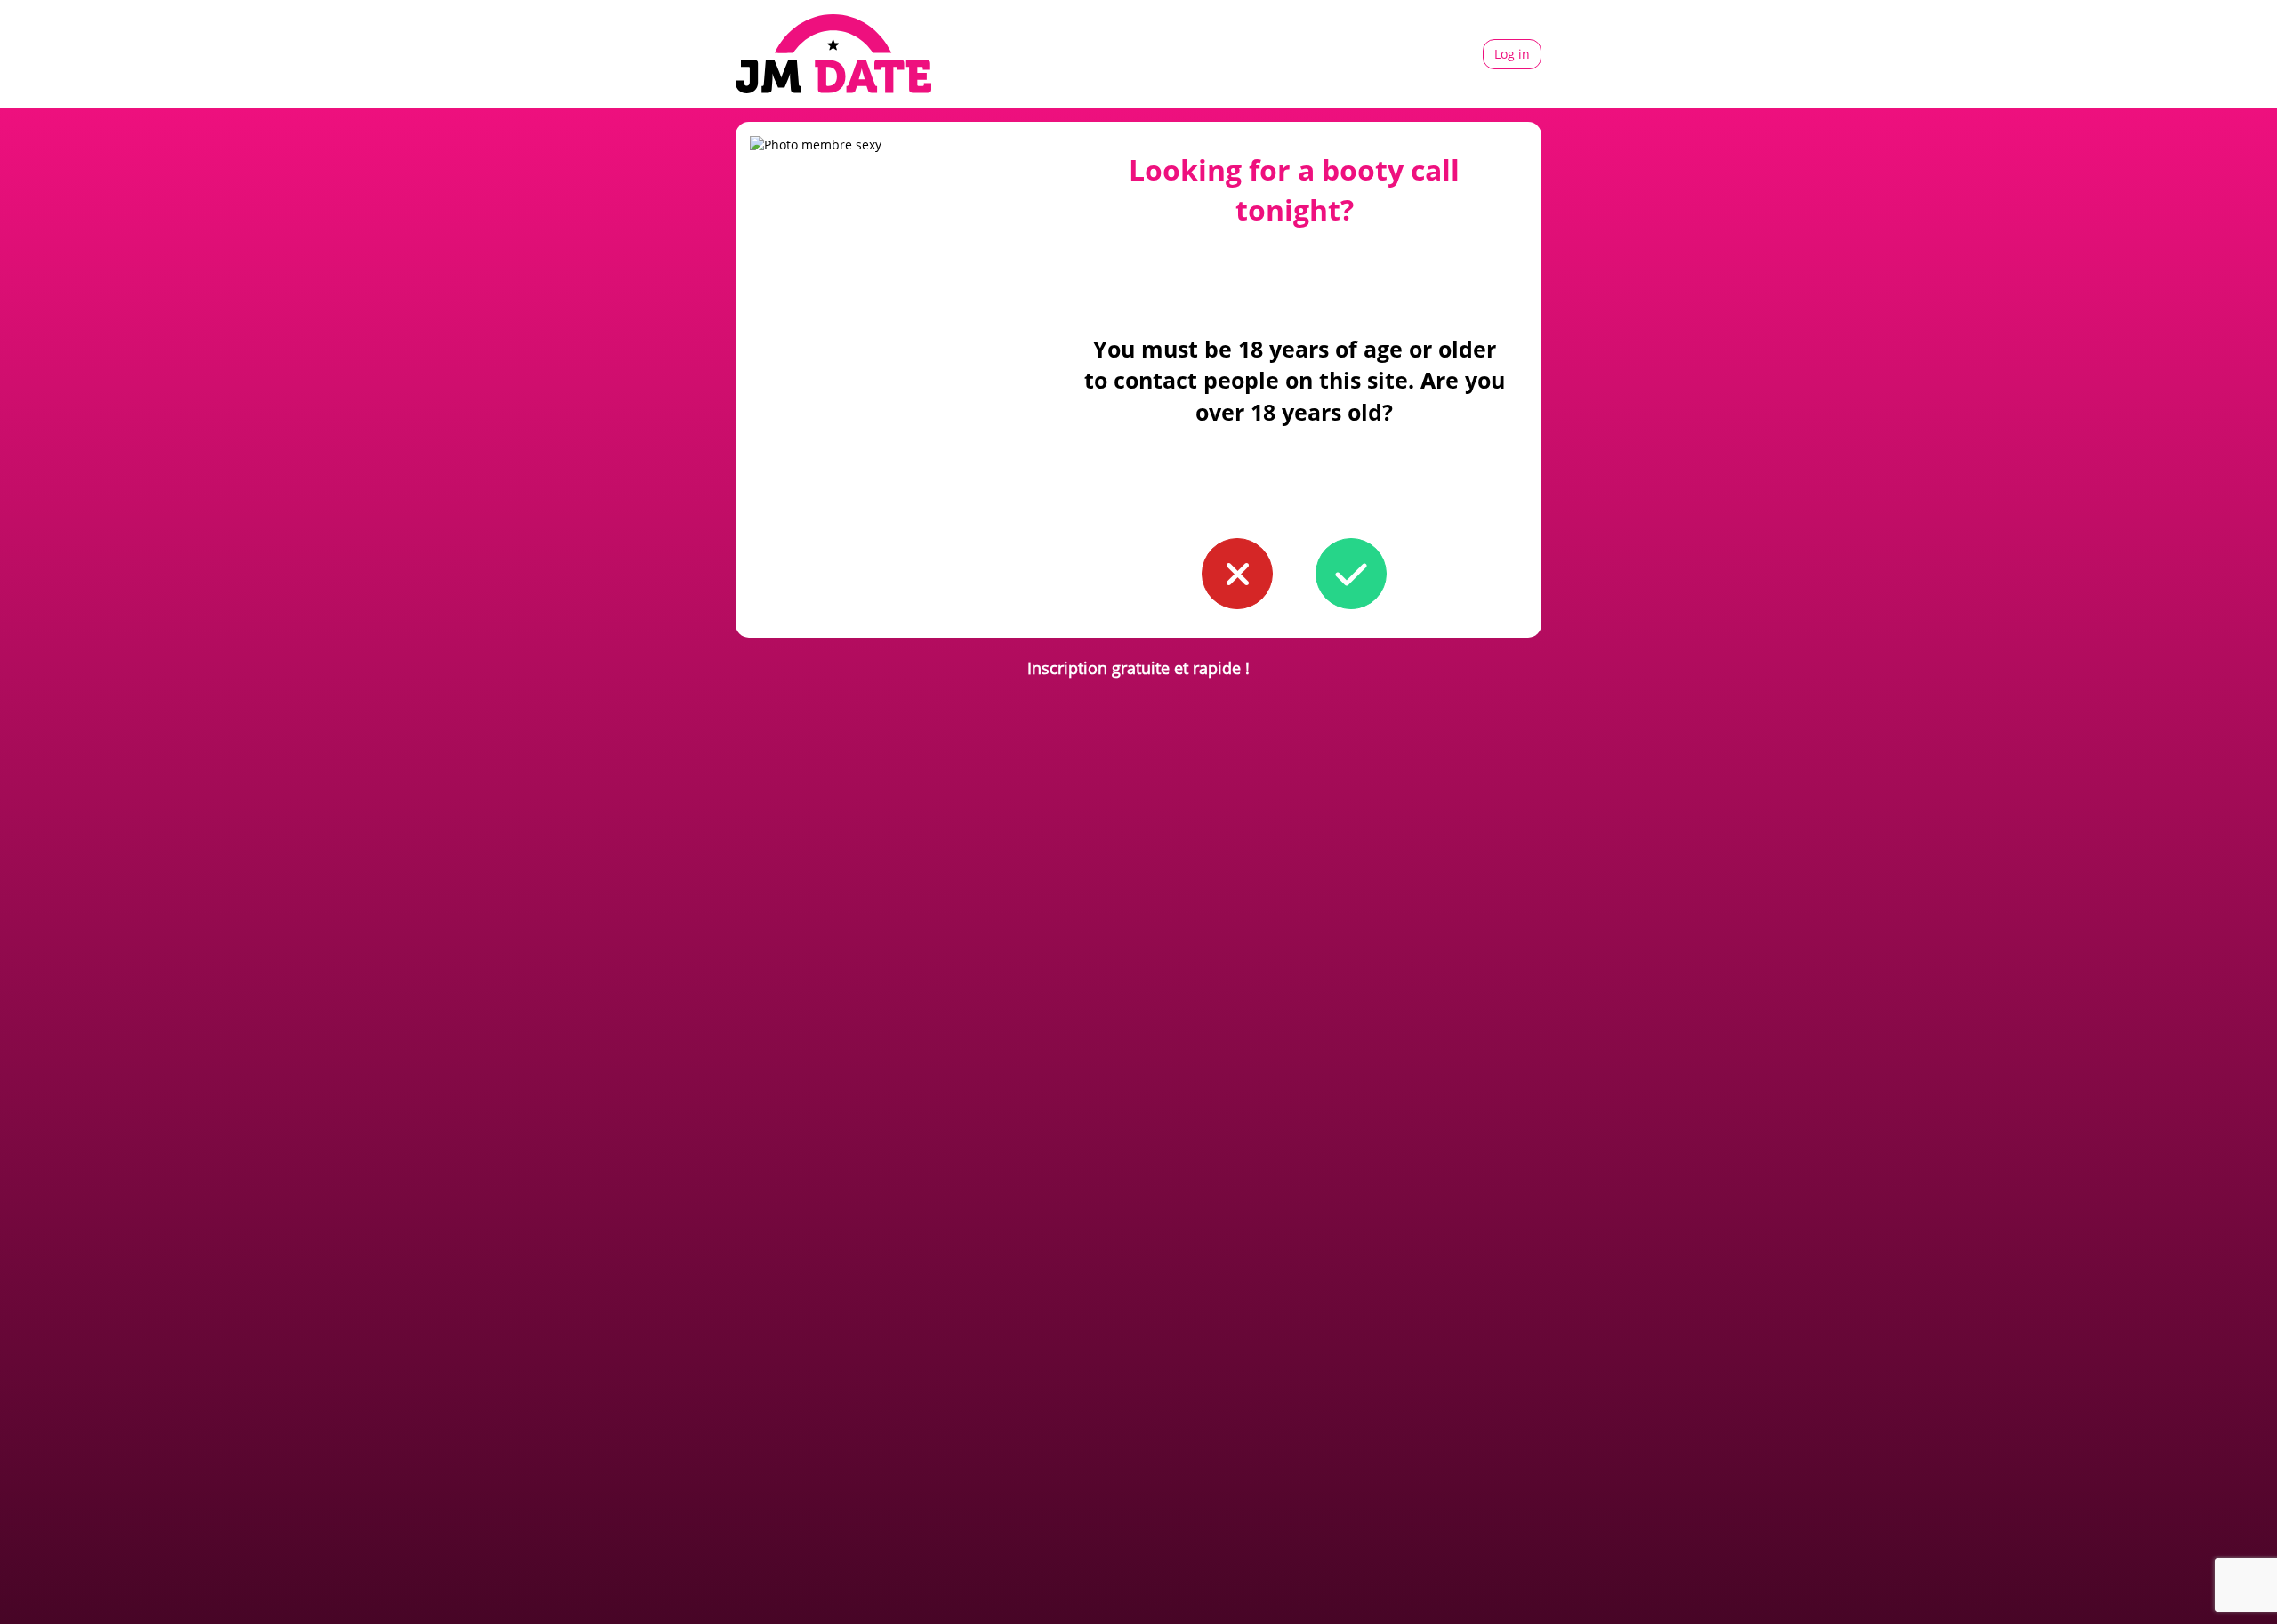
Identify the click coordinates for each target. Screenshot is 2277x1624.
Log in (1512, 54)
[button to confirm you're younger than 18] (1237, 574)
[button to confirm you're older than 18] (1351, 574)
